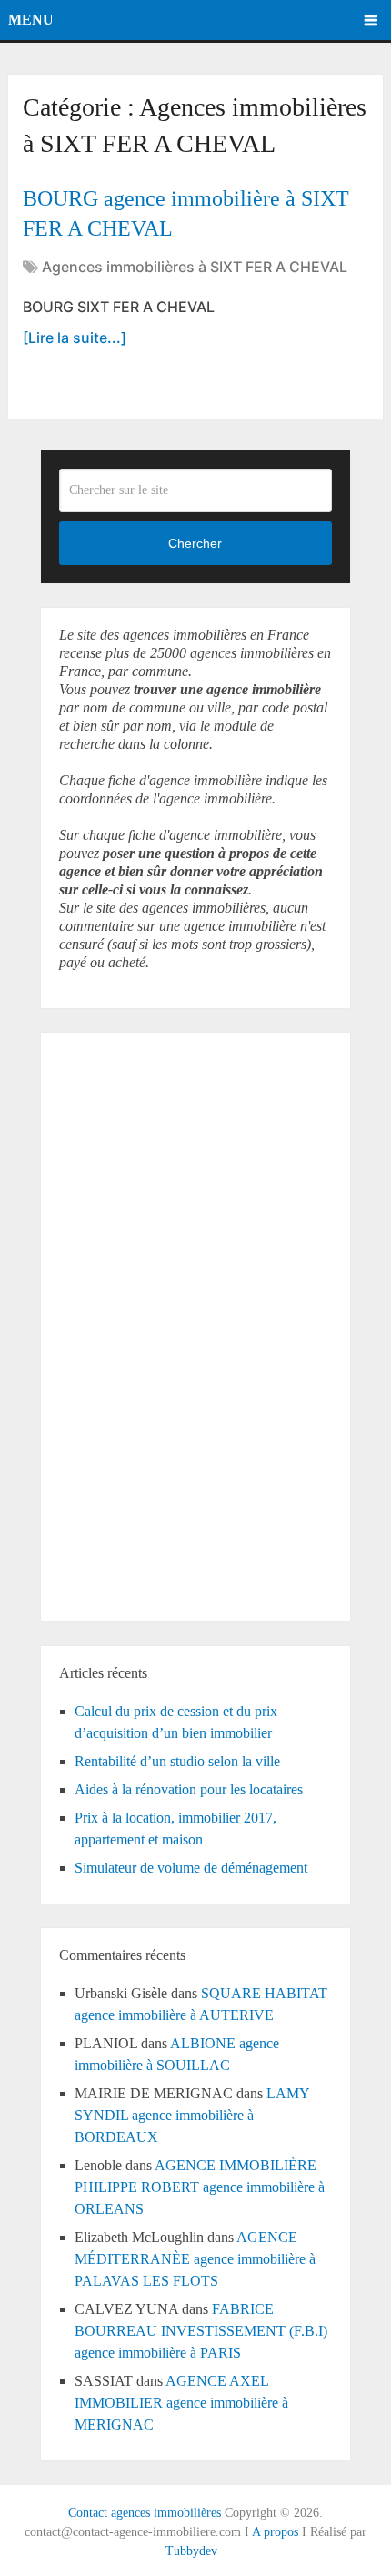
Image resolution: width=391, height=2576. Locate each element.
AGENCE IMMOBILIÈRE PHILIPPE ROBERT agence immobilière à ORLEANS (200, 2187)
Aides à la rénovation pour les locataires (189, 1789)
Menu (31, 20)
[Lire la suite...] (75, 338)
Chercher (195, 543)
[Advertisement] (114, 1324)
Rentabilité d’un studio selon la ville (177, 1761)
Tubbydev (191, 2551)
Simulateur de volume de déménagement (191, 1868)
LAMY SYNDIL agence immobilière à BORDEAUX (192, 2115)
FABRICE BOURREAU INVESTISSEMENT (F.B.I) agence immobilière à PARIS (201, 2331)
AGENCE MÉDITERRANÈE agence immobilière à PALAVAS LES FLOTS (195, 2259)
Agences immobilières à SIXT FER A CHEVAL (195, 267)
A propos (275, 2532)
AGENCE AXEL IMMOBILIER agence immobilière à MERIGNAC (181, 2403)
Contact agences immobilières (145, 2513)
